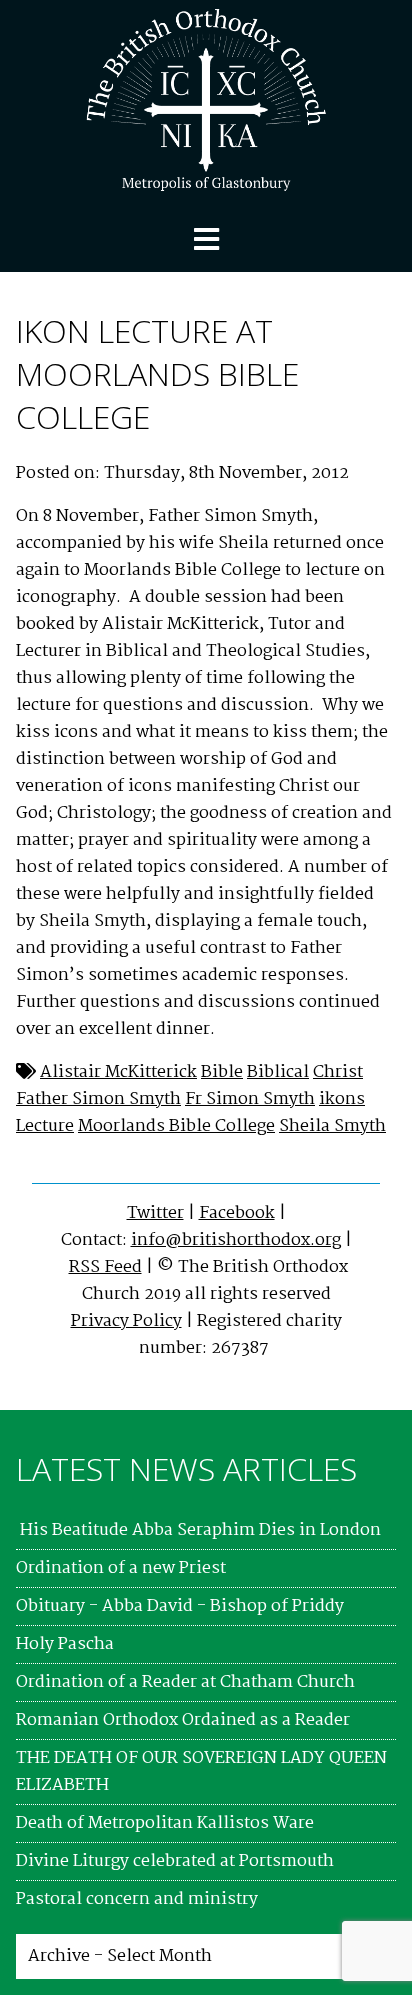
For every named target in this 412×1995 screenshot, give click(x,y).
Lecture (45, 1126)
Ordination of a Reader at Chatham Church (185, 1682)
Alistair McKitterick (118, 1072)
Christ (338, 1072)
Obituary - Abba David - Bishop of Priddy (180, 1606)
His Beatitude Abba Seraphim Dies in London (198, 1530)
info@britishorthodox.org (236, 1240)
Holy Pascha (65, 1644)
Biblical (278, 1072)
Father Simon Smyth (98, 1099)
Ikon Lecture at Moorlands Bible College (157, 373)
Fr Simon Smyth (250, 1099)
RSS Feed (105, 1267)
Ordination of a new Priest (121, 1568)
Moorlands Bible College (176, 1126)
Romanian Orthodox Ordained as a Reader (183, 1720)
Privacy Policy (126, 1321)
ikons (342, 1099)
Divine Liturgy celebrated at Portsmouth (175, 1861)
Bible (222, 1072)
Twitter (155, 1213)
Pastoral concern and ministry (137, 1899)
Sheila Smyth (332, 1126)
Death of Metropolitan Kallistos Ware (165, 1823)
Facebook (237, 1213)
